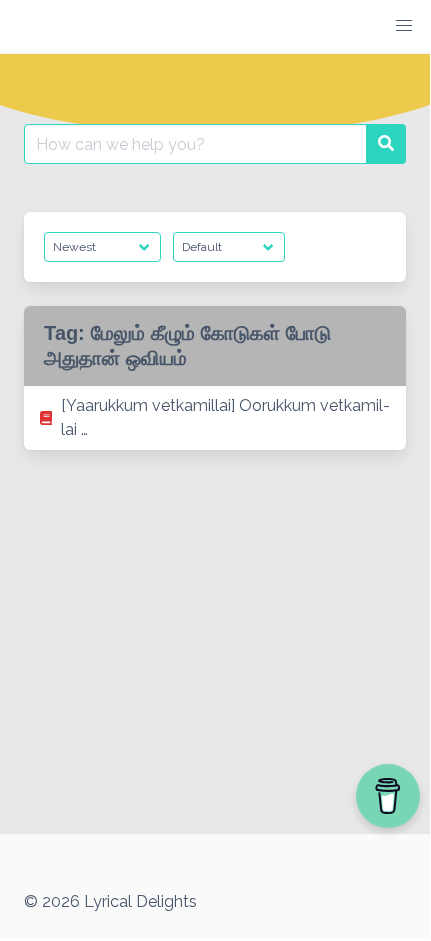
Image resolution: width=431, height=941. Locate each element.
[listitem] (215, 418)
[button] (404, 26)
